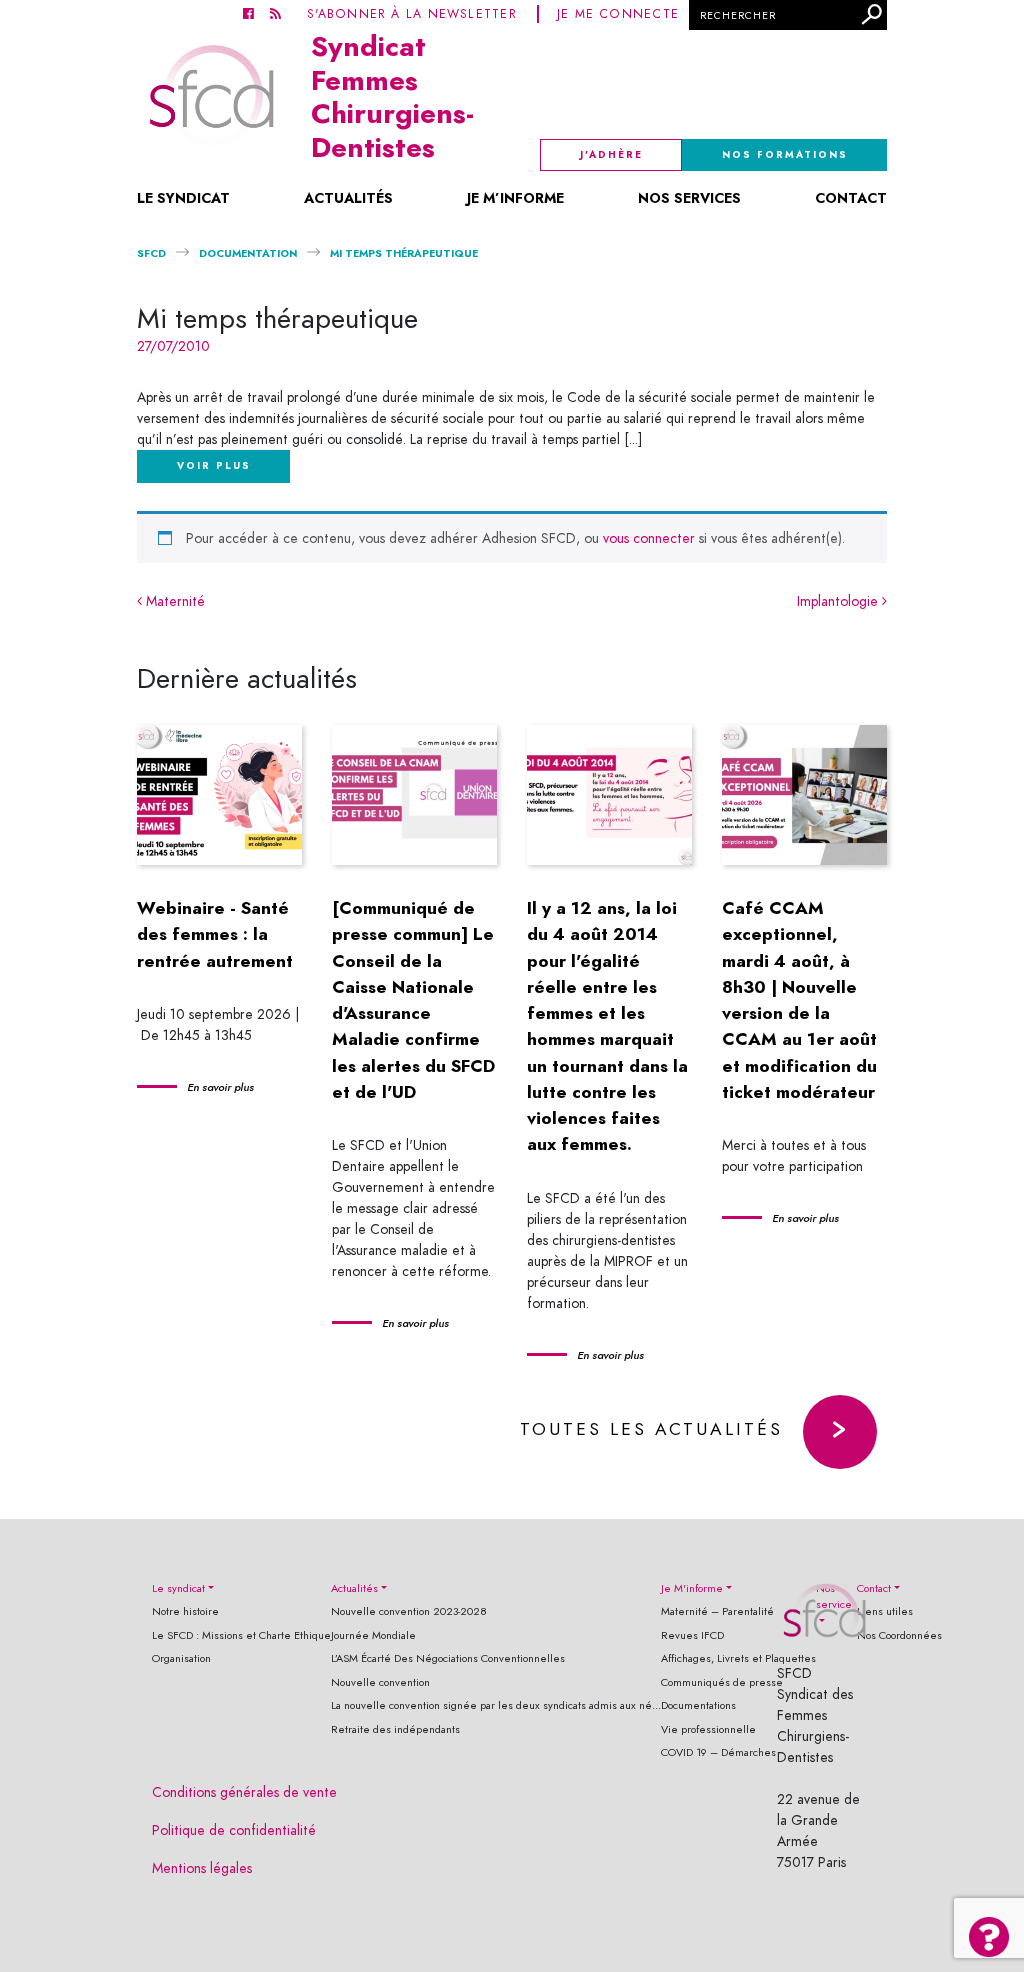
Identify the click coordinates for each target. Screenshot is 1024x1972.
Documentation (248, 253)
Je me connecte (618, 13)
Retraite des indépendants (395, 1729)
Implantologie (839, 601)
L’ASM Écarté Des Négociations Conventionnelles (448, 1658)
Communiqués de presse (722, 1682)
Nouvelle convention (380, 1682)
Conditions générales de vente (244, 1792)
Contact (851, 198)
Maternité (173, 601)
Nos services (689, 198)
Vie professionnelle (708, 1729)
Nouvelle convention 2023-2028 (409, 1611)
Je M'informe (692, 1588)
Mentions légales (202, 1868)
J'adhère (611, 155)
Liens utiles (885, 1611)
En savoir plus (220, 1087)
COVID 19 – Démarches (718, 1752)
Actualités (348, 198)
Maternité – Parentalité (717, 1611)
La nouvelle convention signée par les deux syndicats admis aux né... (496, 1705)
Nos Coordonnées (899, 1635)
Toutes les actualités (651, 1429)
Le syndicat (183, 198)
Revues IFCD (692, 1635)
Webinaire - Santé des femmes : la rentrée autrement (215, 934)
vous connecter (649, 538)
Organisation (181, 1658)
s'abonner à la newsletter (412, 13)
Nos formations (785, 155)
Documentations (698, 1705)
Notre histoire (185, 1611)
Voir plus (214, 466)
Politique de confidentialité (234, 1830)
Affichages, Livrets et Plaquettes (738, 1658)
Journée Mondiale (373, 1635)
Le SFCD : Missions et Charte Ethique (241, 1635)
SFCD (151, 253)
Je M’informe (515, 198)
